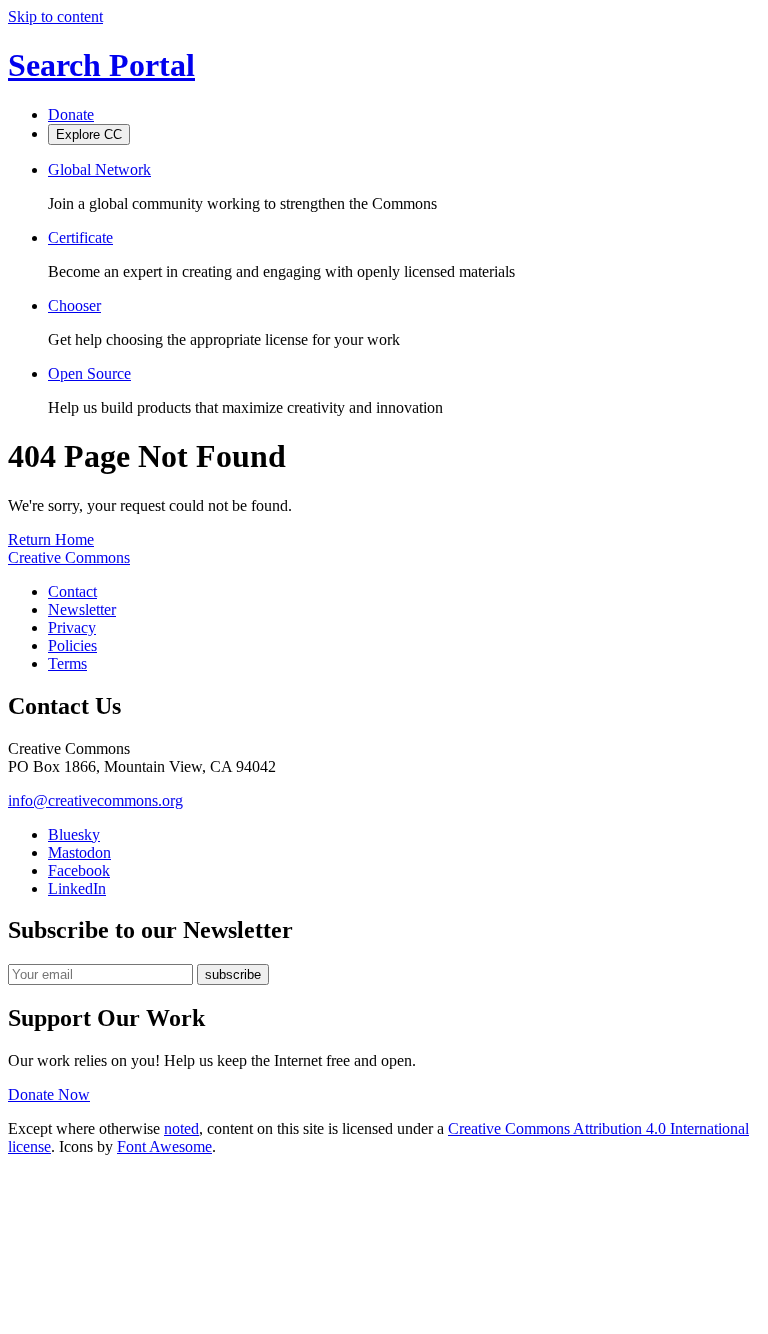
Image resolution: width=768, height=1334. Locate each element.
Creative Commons (69, 557)
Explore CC (89, 134)
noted (181, 1128)
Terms (67, 663)
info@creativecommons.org (95, 800)
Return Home (51, 539)
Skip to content (55, 16)
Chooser (74, 305)
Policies (72, 645)
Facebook (79, 870)
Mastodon (79, 852)
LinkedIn (77, 888)
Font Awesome (164, 1146)
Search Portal (101, 65)
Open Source (89, 373)
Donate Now (49, 1094)
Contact (72, 591)
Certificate (80, 237)
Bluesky (74, 834)
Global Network (99, 169)
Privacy (72, 627)
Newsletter (82, 609)
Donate (71, 114)
